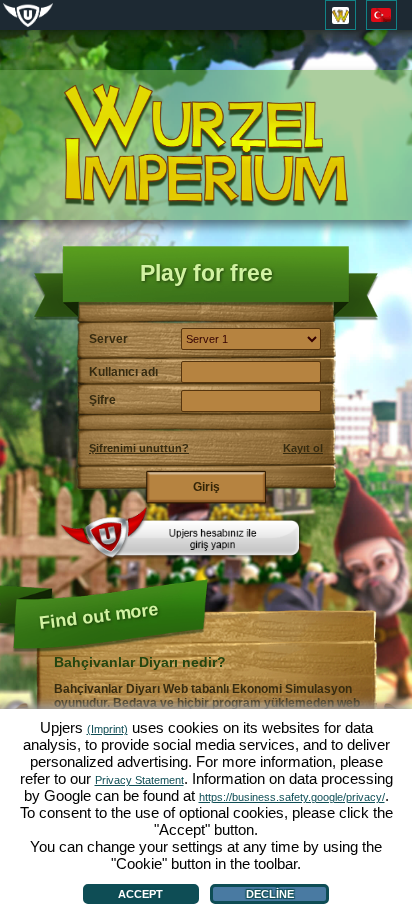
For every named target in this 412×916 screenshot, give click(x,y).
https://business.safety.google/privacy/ (292, 797)
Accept (140, 894)
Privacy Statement (139, 780)
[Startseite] (206, 145)
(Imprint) (107, 729)
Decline (270, 894)
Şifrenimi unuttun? (139, 448)
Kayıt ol (303, 448)
